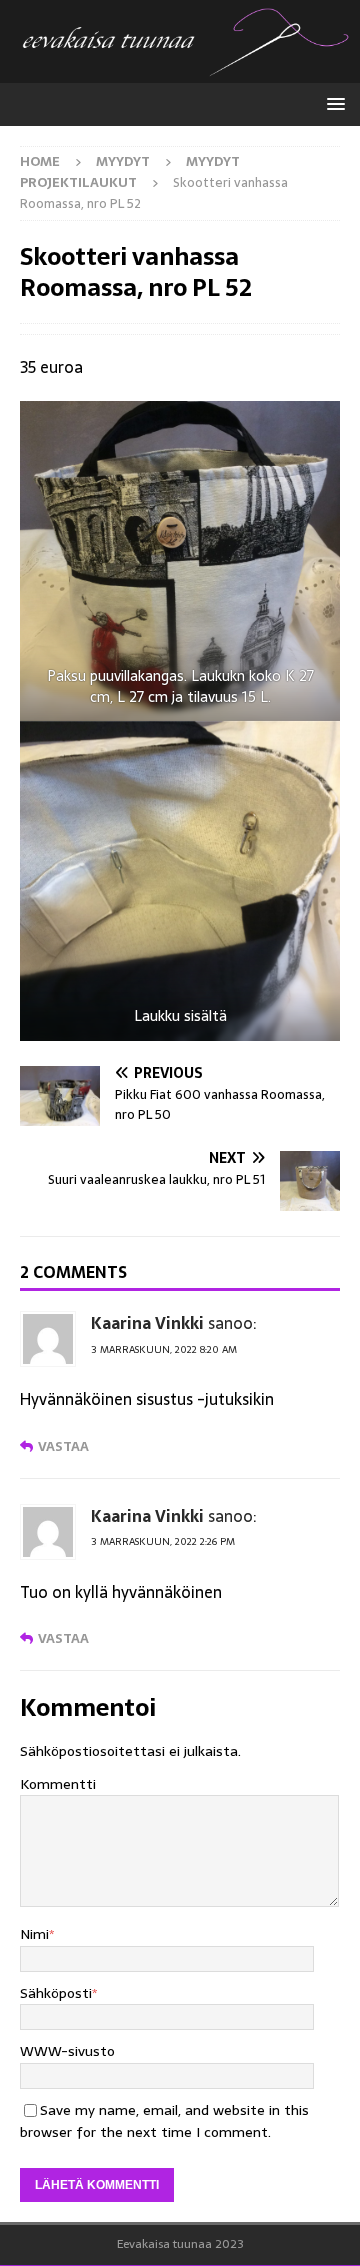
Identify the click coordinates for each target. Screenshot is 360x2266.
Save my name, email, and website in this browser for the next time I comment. (164, 2121)
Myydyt (123, 161)
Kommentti (58, 1784)
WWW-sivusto (67, 2051)
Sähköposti (56, 1993)
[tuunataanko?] (180, 72)
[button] (332, 103)
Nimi (34, 1934)
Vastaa (63, 1446)
